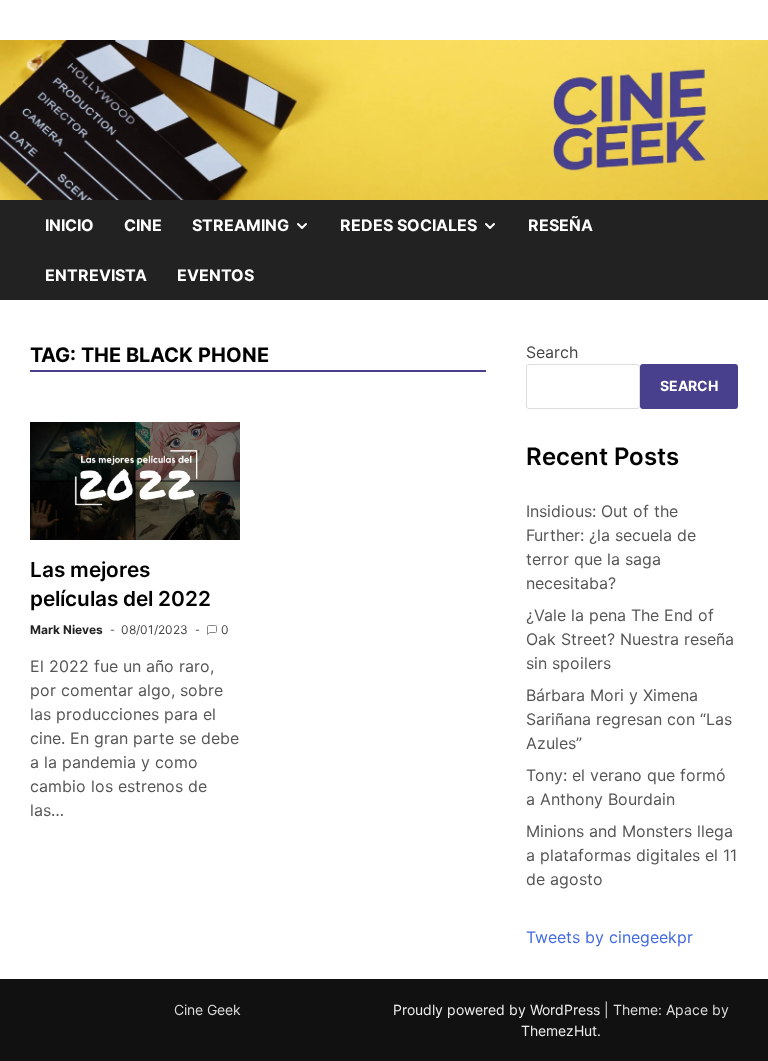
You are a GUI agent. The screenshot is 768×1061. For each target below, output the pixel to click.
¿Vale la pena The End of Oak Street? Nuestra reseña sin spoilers (630, 639)
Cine (143, 225)
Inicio (69, 225)
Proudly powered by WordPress (498, 1009)
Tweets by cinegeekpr (609, 937)
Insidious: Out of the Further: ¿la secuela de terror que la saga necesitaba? (611, 547)
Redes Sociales (426, 232)
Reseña (560, 225)
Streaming (258, 232)
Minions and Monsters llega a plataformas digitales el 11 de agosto (631, 855)
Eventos (215, 275)
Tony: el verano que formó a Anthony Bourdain (626, 787)
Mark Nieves (66, 629)
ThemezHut (559, 1030)
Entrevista (96, 275)
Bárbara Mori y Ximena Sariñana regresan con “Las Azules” (629, 719)
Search (552, 352)
